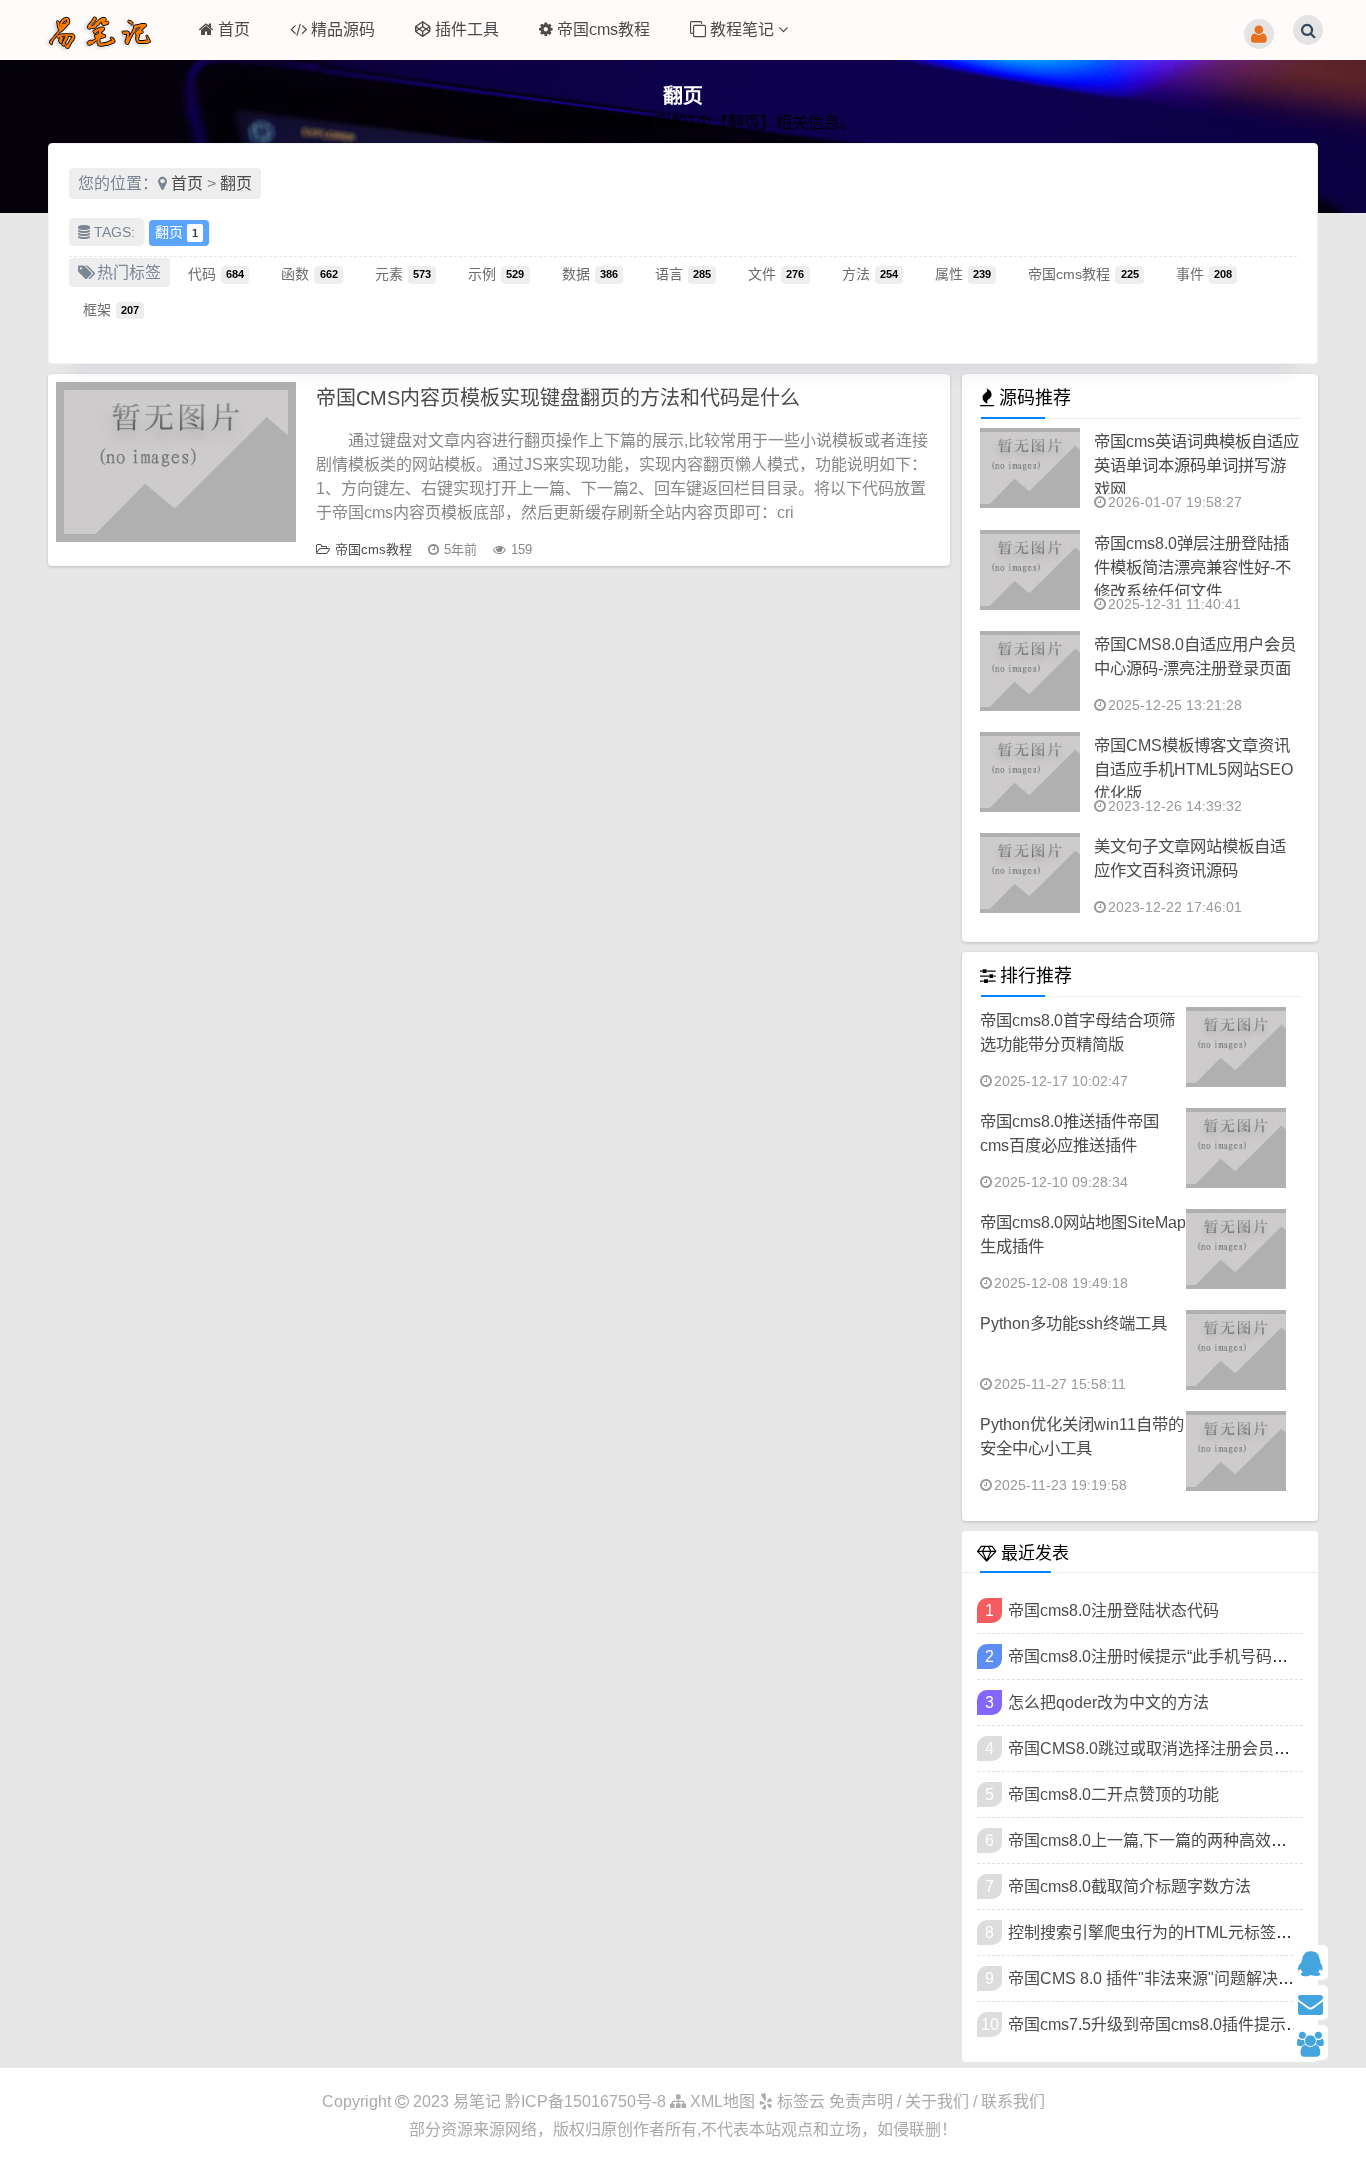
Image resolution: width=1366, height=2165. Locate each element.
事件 (1204, 273)
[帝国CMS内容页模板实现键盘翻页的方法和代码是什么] (176, 462)
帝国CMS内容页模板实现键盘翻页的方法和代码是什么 (558, 398)
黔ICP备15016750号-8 (587, 2101)
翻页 (236, 183)
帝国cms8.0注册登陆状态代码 (1113, 1610)
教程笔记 (744, 29)
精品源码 (343, 29)
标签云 (799, 2101)
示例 (496, 273)
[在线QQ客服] (1322, 1962)
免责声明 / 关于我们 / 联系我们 (937, 2101)
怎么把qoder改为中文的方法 (1108, 1702)
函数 (309, 273)
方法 (870, 273)
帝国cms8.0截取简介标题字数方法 (1129, 1886)
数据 (590, 273)
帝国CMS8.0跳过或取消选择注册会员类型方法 (1173, 1748)
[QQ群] (1322, 2042)
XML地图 (720, 2101)
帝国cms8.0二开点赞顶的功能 (1113, 1794)
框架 (111, 309)
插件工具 (467, 29)
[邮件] (1322, 2002)
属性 (963, 273)
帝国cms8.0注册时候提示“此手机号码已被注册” (1174, 1656)
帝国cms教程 (603, 29)
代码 (216, 273)
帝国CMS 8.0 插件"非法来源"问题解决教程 (1159, 1978)
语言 (683, 273)
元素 (403, 273)
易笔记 (477, 2101)
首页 (234, 29)
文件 (776, 273)
